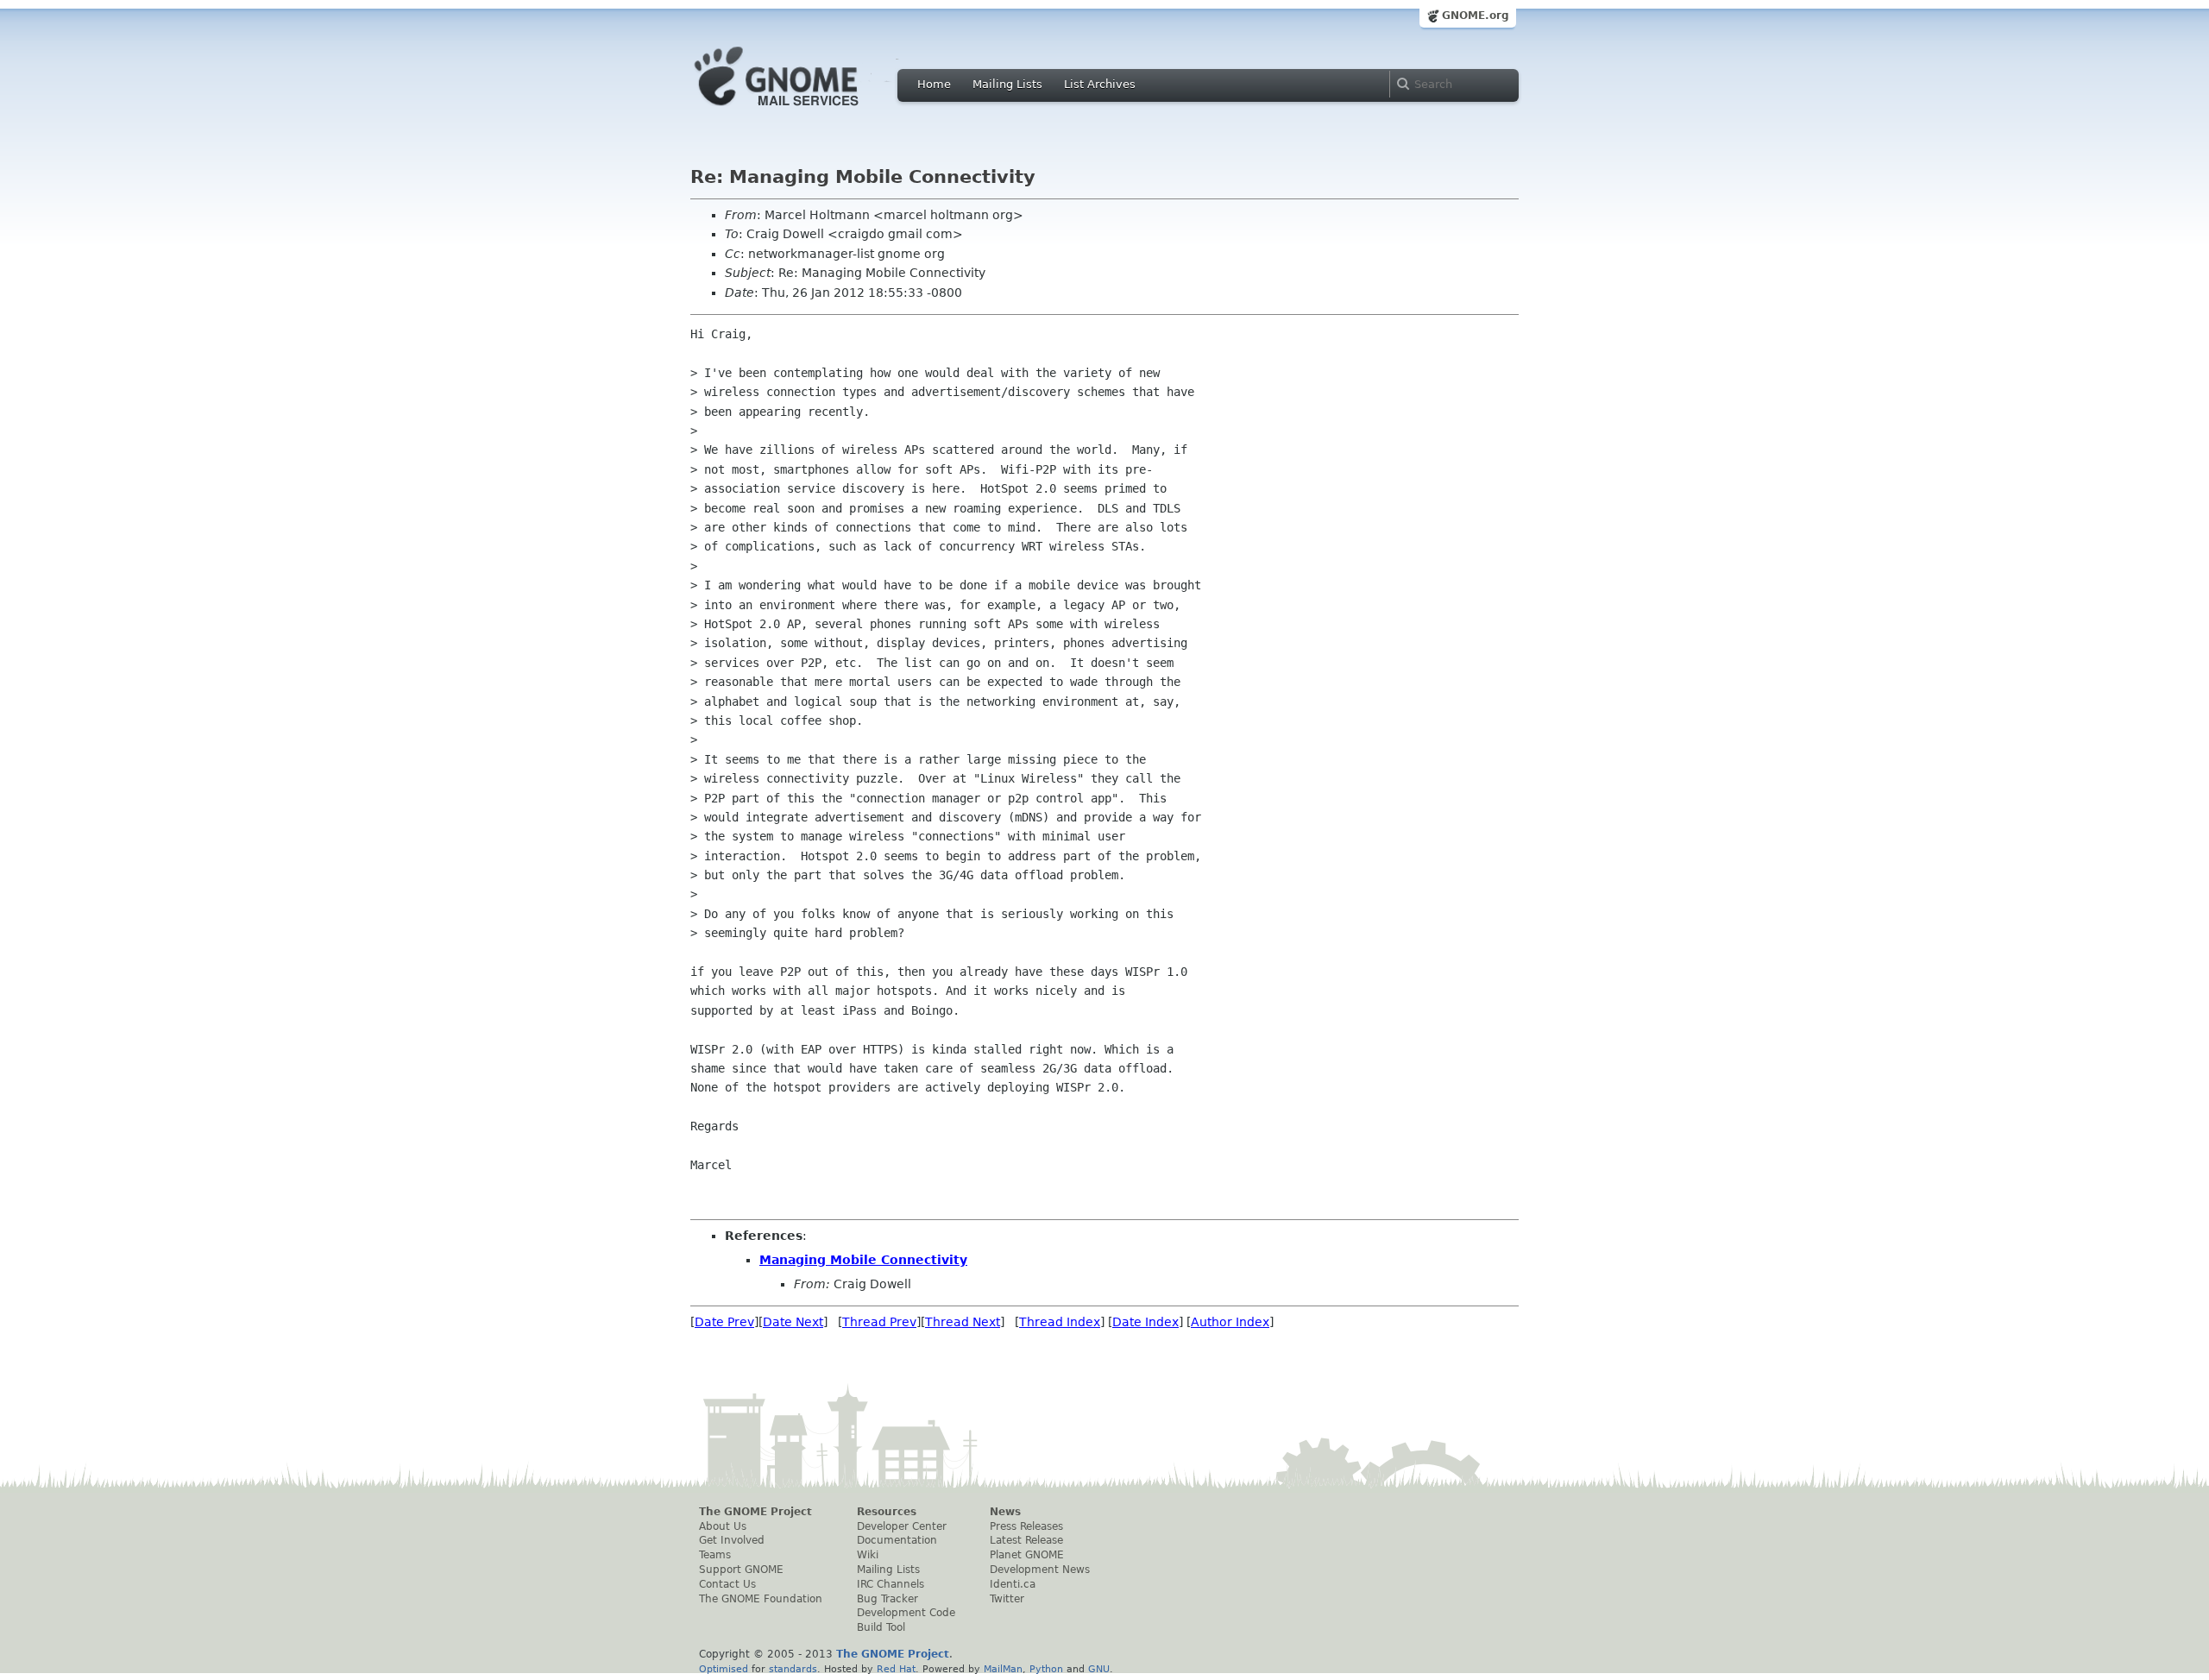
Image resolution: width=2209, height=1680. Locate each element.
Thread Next (963, 1322)
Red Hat (896, 1669)
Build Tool (881, 1627)
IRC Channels (891, 1584)
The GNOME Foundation (761, 1599)
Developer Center (902, 1526)
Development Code (906, 1613)
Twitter (1007, 1599)
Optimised (724, 1669)
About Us (723, 1526)
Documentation (897, 1540)
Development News (1040, 1570)
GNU (1099, 1669)
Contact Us (727, 1584)
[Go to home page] (802, 110)
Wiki (868, 1555)
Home (934, 84)
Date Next (793, 1322)
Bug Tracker (887, 1599)
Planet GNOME (1027, 1555)
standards (793, 1669)
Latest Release (1026, 1540)
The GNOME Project (755, 1512)
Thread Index (1060, 1322)
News (1005, 1512)
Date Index (1145, 1322)
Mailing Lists (1007, 84)
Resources (887, 1512)
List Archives (1100, 84)
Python (1046, 1669)
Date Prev (724, 1322)
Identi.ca (1013, 1584)
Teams (715, 1555)
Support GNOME (741, 1570)
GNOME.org (1476, 16)
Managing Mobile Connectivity (863, 1260)
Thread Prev (879, 1322)
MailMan (1003, 1669)
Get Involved (732, 1540)
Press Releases (1026, 1526)
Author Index (1230, 1322)
